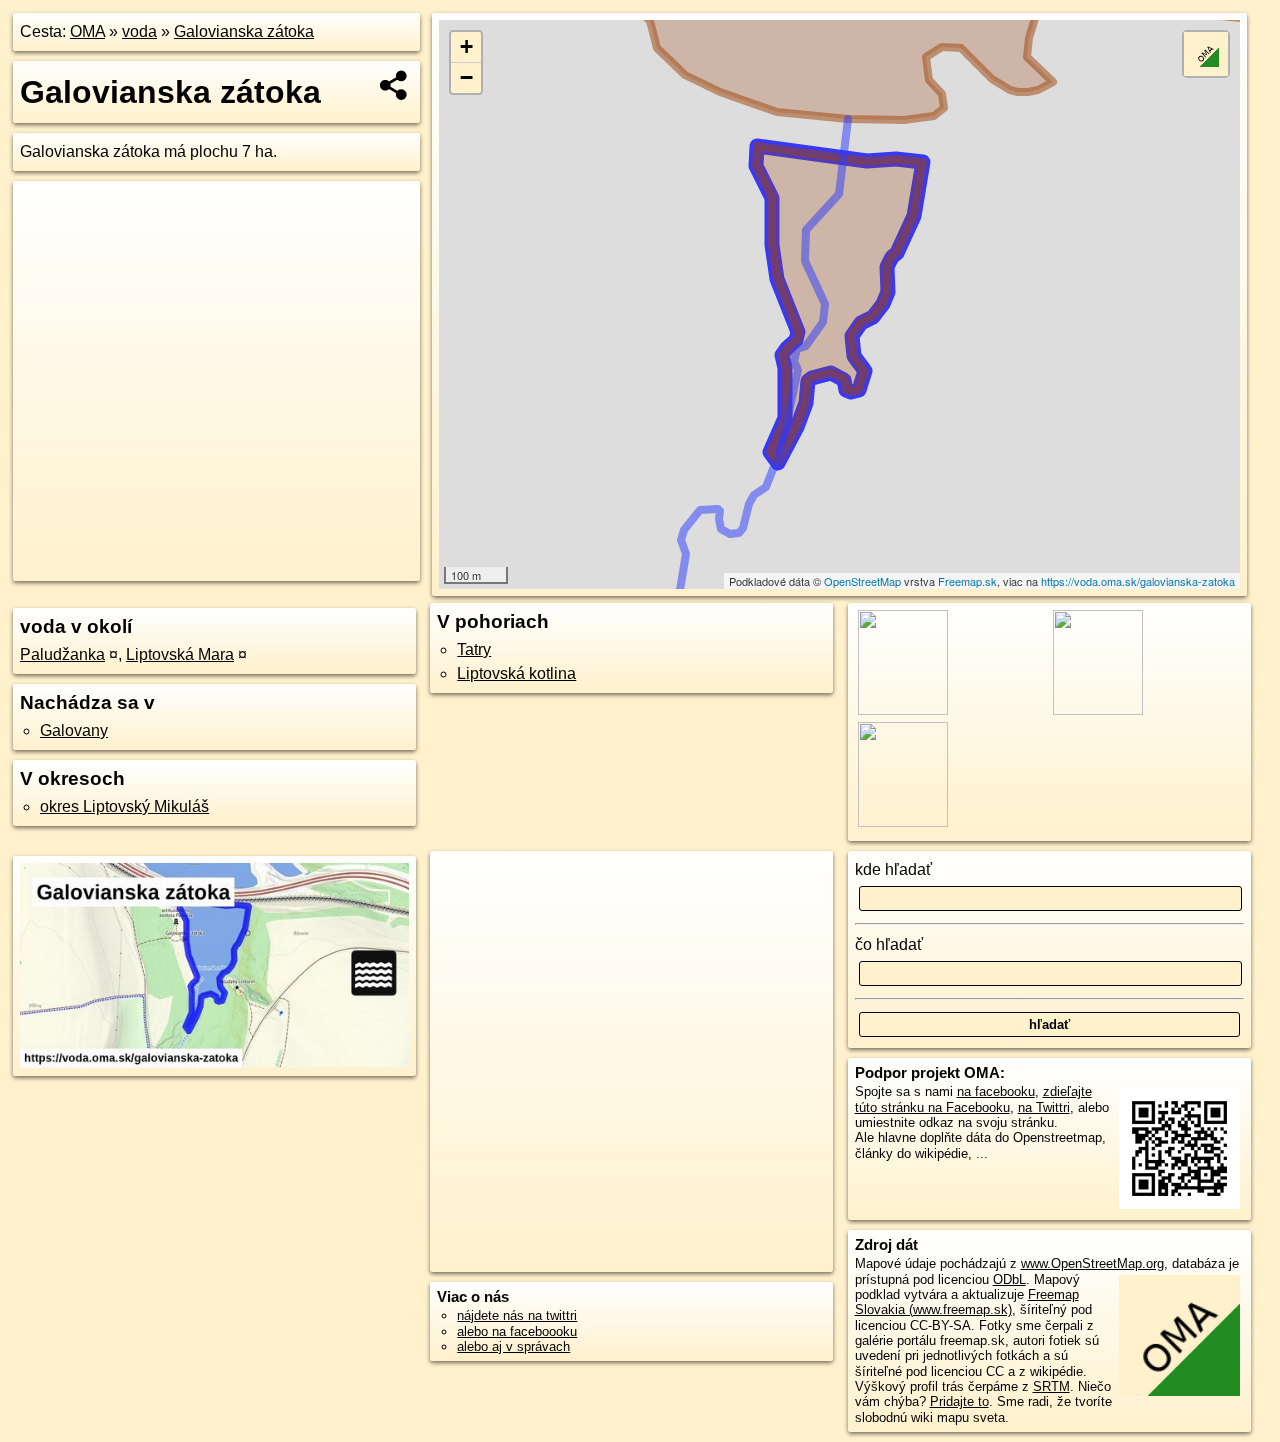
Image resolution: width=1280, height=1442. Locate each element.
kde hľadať (893, 869)
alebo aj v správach (513, 1346)
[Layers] (1206, 54)
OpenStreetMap (862, 581)
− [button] (466, 77)
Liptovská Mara (180, 654)
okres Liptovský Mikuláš (124, 806)
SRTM (1051, 1386)
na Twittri (1044, 1107)
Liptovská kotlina (516, 673)
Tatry (474, 649)
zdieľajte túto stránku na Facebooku (973, 1099)
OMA (87, 31)
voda (139, 31)
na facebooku (996, 1091)
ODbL (1009, 1279)
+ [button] (466, 46)
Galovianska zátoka (244, 31)
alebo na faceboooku (517, 1331)
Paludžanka (62, 654)
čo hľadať (889, 944)
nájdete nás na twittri (517, 1315)
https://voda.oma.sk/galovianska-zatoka (1138, 581)
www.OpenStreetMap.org (1092, 1263)
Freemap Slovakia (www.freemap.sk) (967, 1302)
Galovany (74, 730)
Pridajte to (959, 1401)
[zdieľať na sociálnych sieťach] (394, 85)
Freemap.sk (967, 581)
